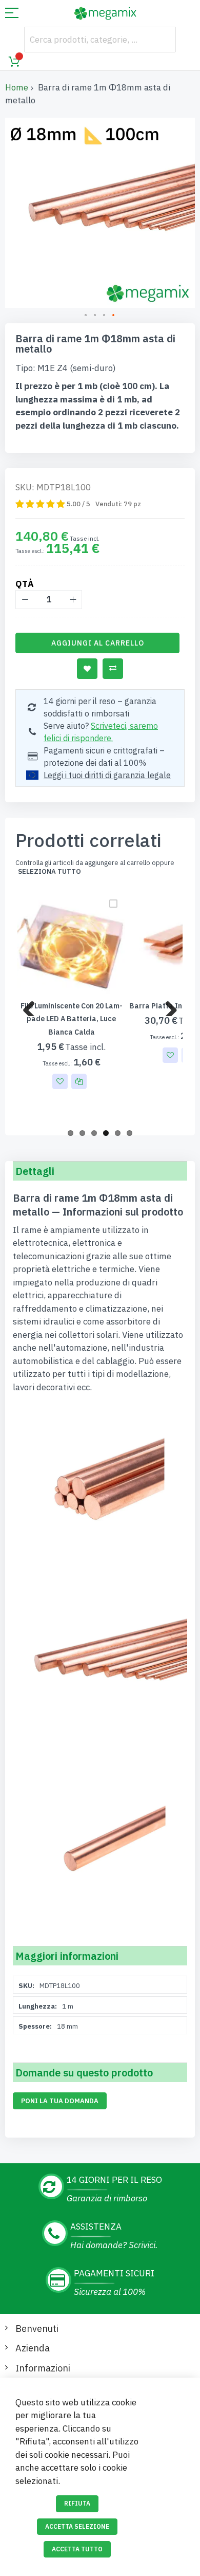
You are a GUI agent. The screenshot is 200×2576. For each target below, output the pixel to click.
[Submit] (163, 40)
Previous (33, 1006)
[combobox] (100, 40)
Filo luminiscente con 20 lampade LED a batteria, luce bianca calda (72, 1019)
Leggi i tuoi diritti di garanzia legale (107, 775)
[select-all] (49, 872)
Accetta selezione (77, 2526)
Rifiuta (77, 2503)
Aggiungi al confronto (113, 669)
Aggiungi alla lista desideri (87, 669)
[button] (86, 316)
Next (167, 1006)
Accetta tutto (77, 2549)
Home (17, 87)
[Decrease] (25, 600)
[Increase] (73, 600)
